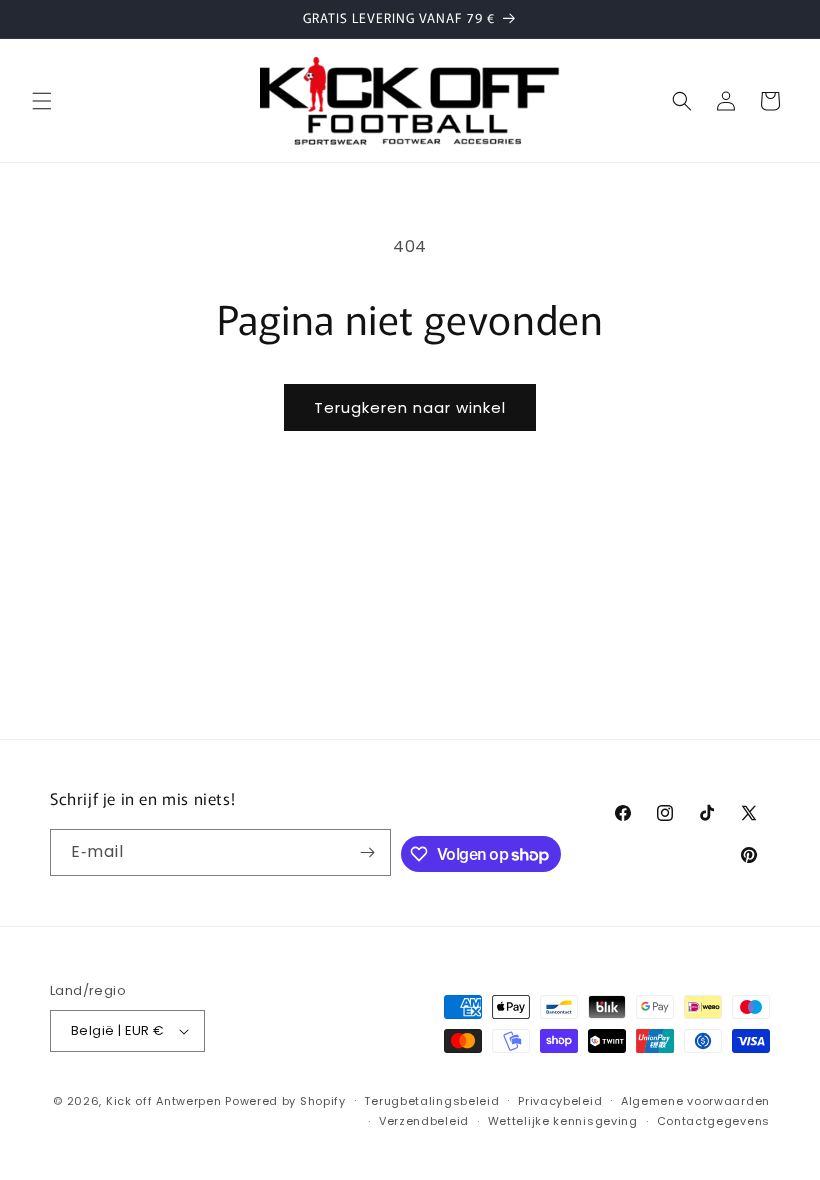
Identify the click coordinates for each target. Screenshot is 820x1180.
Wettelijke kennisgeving (563, 1121)
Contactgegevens (714, 1121)
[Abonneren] (368, 852)
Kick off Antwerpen (164, 1101)
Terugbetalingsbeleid (431, 1101)
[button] (42, 101)
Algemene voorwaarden (695, 1101)
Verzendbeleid (424, 1121)
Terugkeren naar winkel (410, 407)
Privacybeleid (560, 1101)
